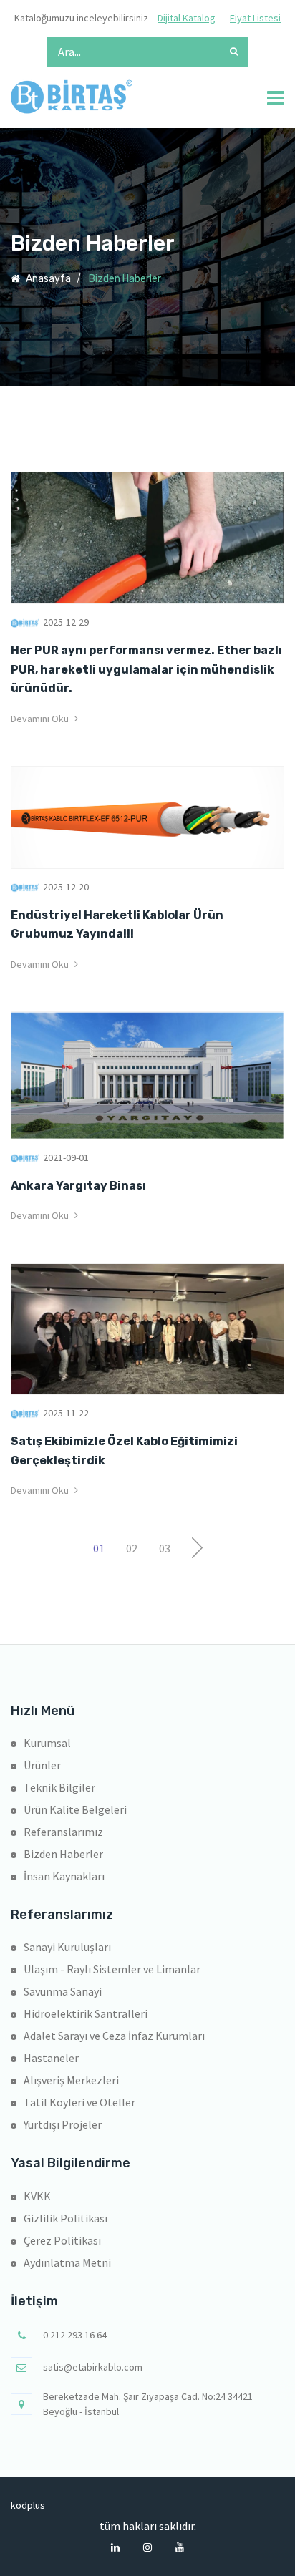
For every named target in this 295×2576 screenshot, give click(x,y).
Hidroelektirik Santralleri (86, 2013)
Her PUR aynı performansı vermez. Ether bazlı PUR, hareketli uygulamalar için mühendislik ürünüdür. (146, 669)
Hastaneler (51, 2058)
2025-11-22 (66, 1413)
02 (132, 1548)
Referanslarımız (63, 1832)
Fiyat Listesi (255, 18)
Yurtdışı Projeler (63, 2124)
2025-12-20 (66, 887)
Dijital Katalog (187, 18)
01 (99, 1548)
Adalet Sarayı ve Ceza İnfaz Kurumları (114, 2036)
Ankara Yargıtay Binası (78, 1186)
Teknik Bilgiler (59, 1787)
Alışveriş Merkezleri (71, 2080)
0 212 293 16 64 (75, 2335)
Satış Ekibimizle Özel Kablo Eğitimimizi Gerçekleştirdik (124, 1450)
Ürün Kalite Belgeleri (75, 1809)
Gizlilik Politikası (66, 2218)
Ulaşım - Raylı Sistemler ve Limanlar (112, 1969)
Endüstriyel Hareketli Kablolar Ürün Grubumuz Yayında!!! (117, 924)
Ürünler (42, 1765)
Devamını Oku (41, 719)
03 (165, 1548)
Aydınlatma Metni (67, 2262)
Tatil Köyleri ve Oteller (79, 2102)
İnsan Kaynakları (64, 1876)
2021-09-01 (66, 1157)
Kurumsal (47, 1743)
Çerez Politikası (62, 2240)
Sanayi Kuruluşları (67, 1947)
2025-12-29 (66, 622)
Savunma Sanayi (63, 1991)
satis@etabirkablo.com (93, 2367)
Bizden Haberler (63, 1854)
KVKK (37, 2196)
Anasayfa (47, 279)
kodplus (21, 2505)
